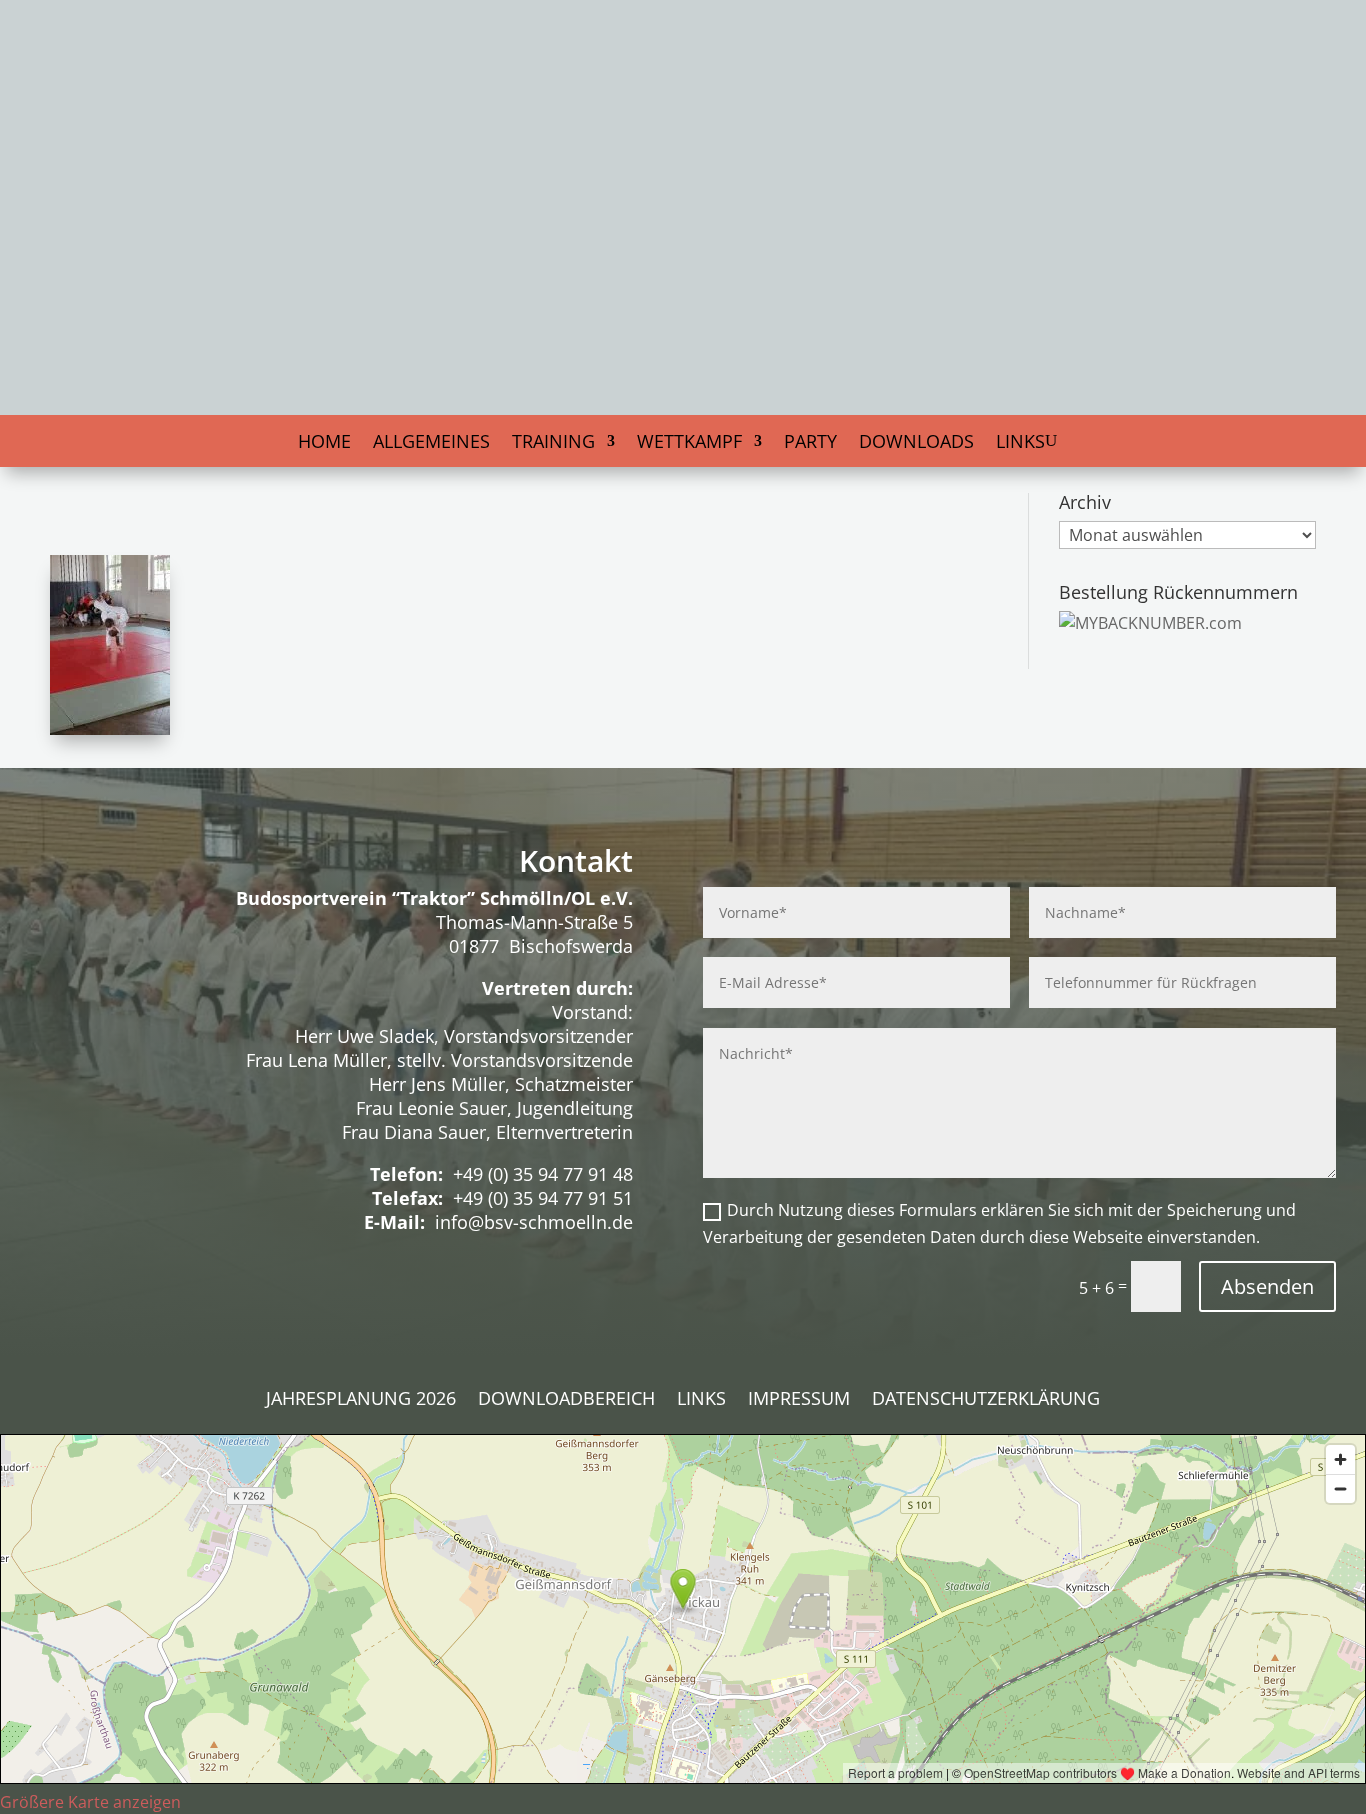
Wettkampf (689, 443)
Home (324, 443)
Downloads (916, 443)
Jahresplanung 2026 (361, 1400)
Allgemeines (431, 443)
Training (553, 443)
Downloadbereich (566, 1400)
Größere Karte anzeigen (90, 1802)
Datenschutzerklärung (986, 1400)
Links (1020, 443)
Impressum (799, 1400)
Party (810, 443)
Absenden (1267, 1286)
